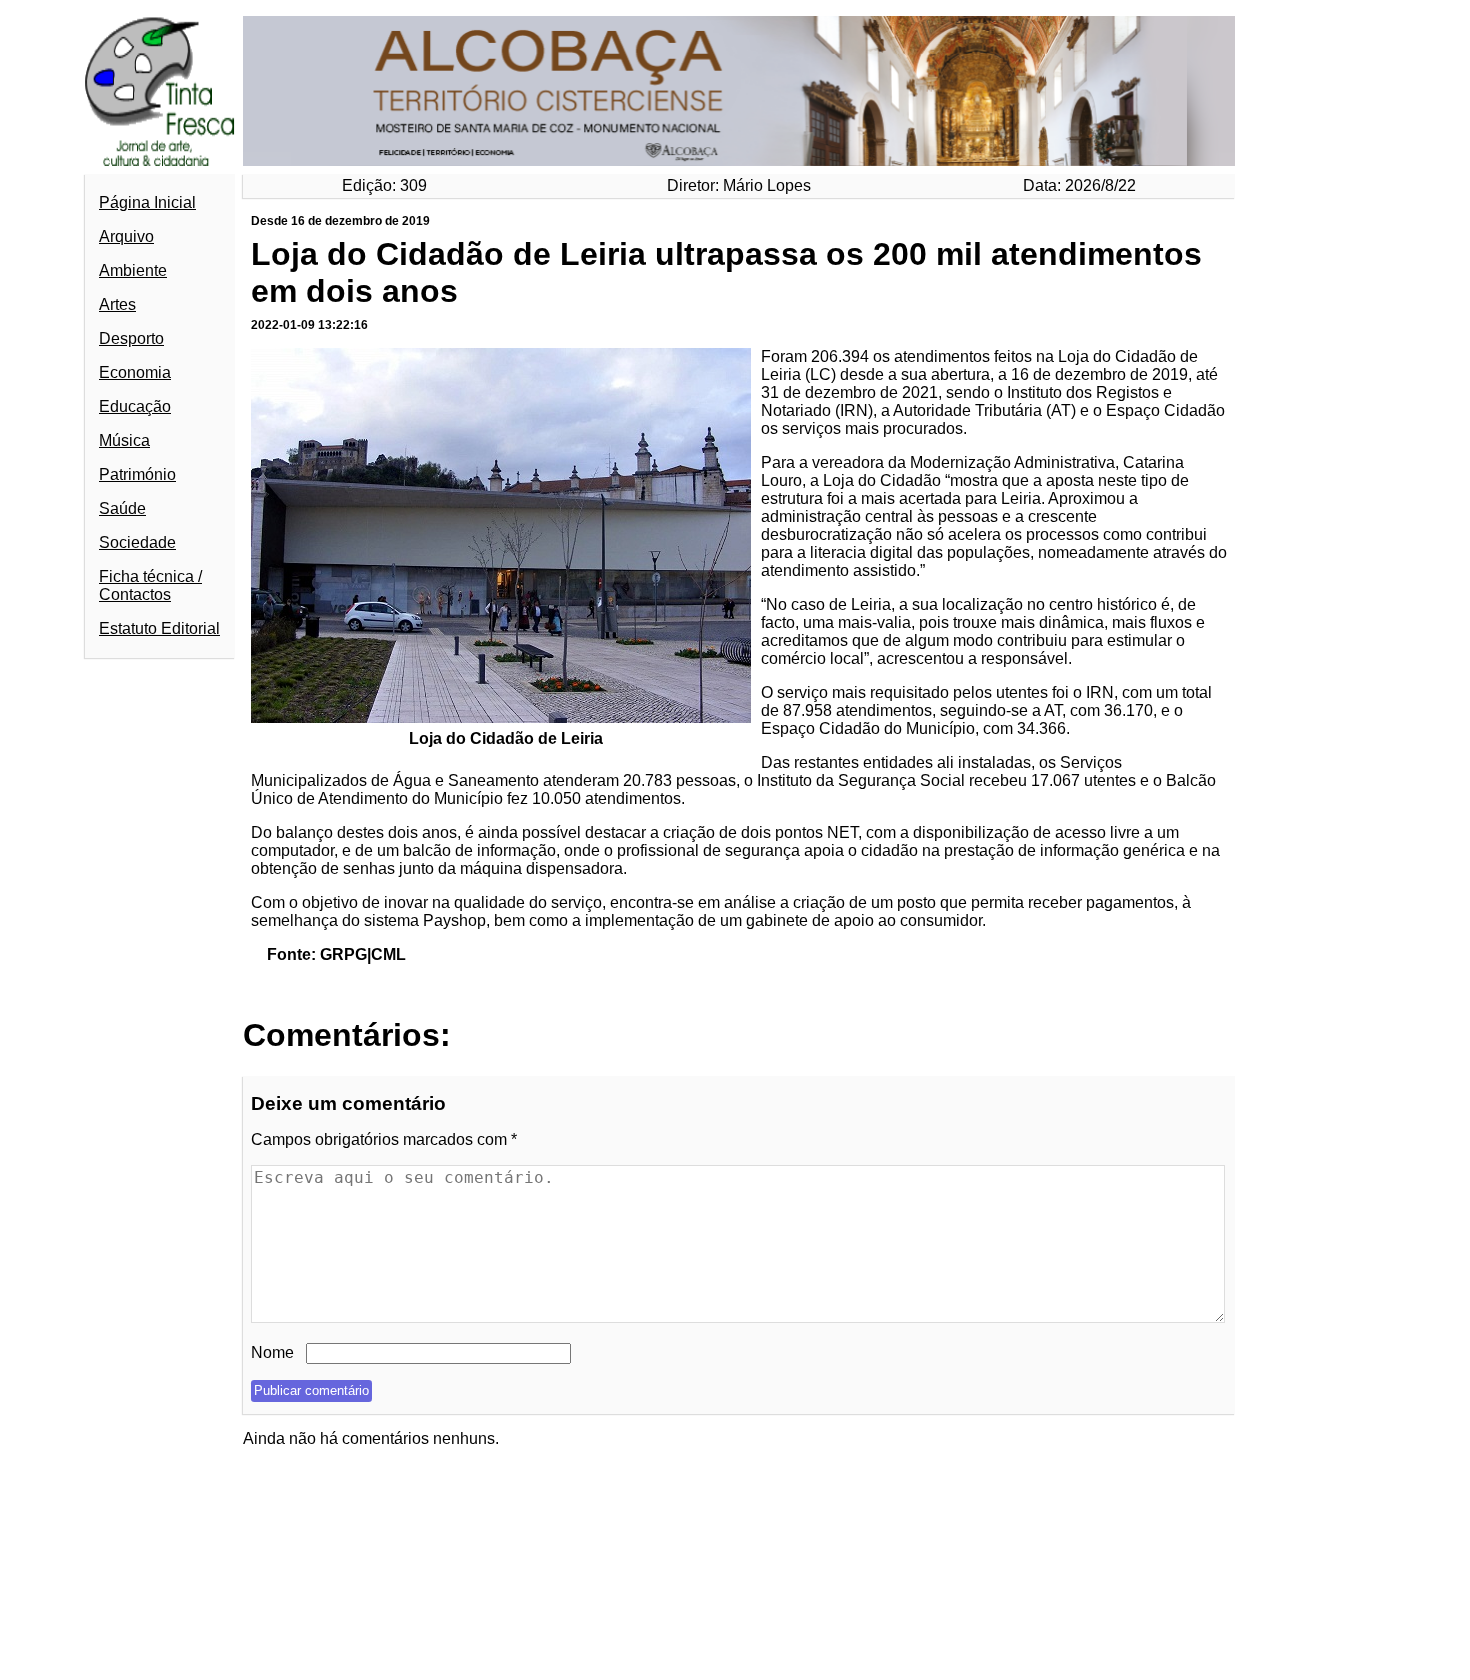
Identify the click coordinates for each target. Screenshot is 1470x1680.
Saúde (122, 508)
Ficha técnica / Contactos (150, 585)
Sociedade (137, 542)
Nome (272, 1352)
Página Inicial (147, 202)
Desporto (131, 338)
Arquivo (126, 236)
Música (124, 440)
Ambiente (133, 270)
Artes (117, 304)
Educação (135, 406)
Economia (135, 372)
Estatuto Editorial (159, 628)
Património (137, 474)
